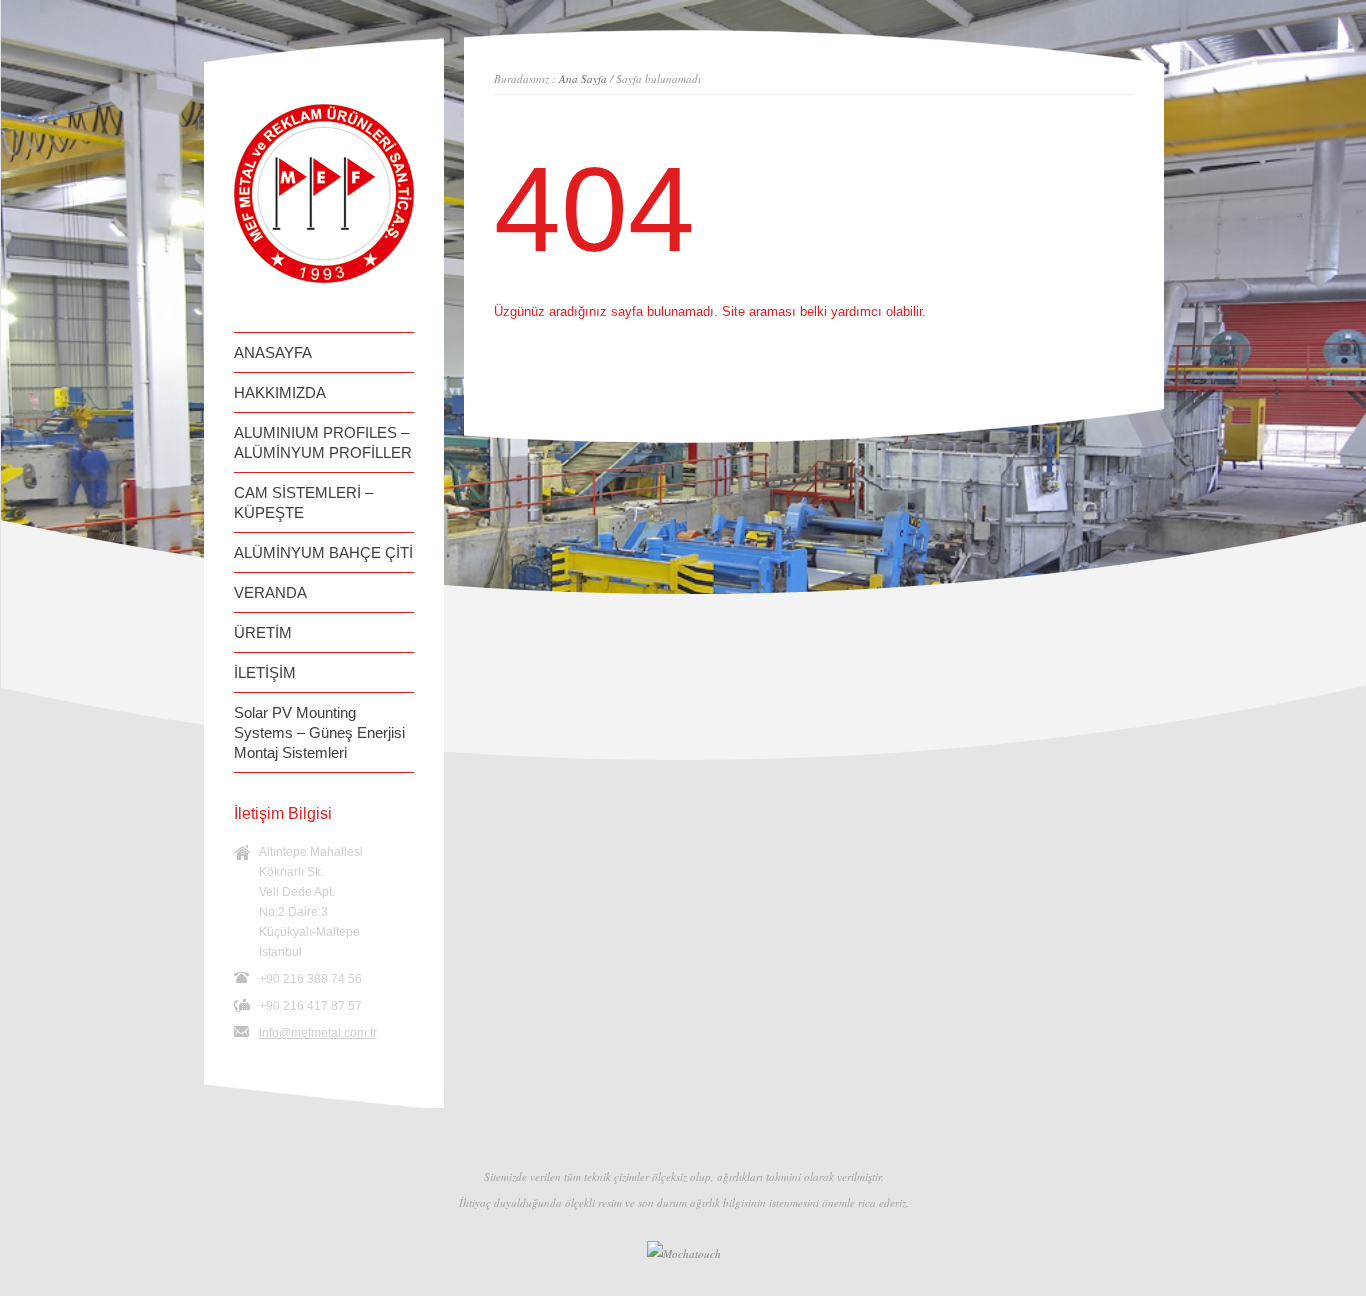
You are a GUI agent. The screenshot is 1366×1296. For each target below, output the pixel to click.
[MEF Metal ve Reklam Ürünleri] (324, 278)
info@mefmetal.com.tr (318, 1033)
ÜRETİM (263, 632)
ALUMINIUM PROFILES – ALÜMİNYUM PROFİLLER (323, 442)
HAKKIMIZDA (280, 392)
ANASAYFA (273, 352)
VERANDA (270, 592)
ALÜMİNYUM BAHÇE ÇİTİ (323, 552)
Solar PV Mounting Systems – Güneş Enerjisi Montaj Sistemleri (319, 732)
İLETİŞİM (265, 672)
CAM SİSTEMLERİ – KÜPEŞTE (303, 502)
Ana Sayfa (583, 78)
